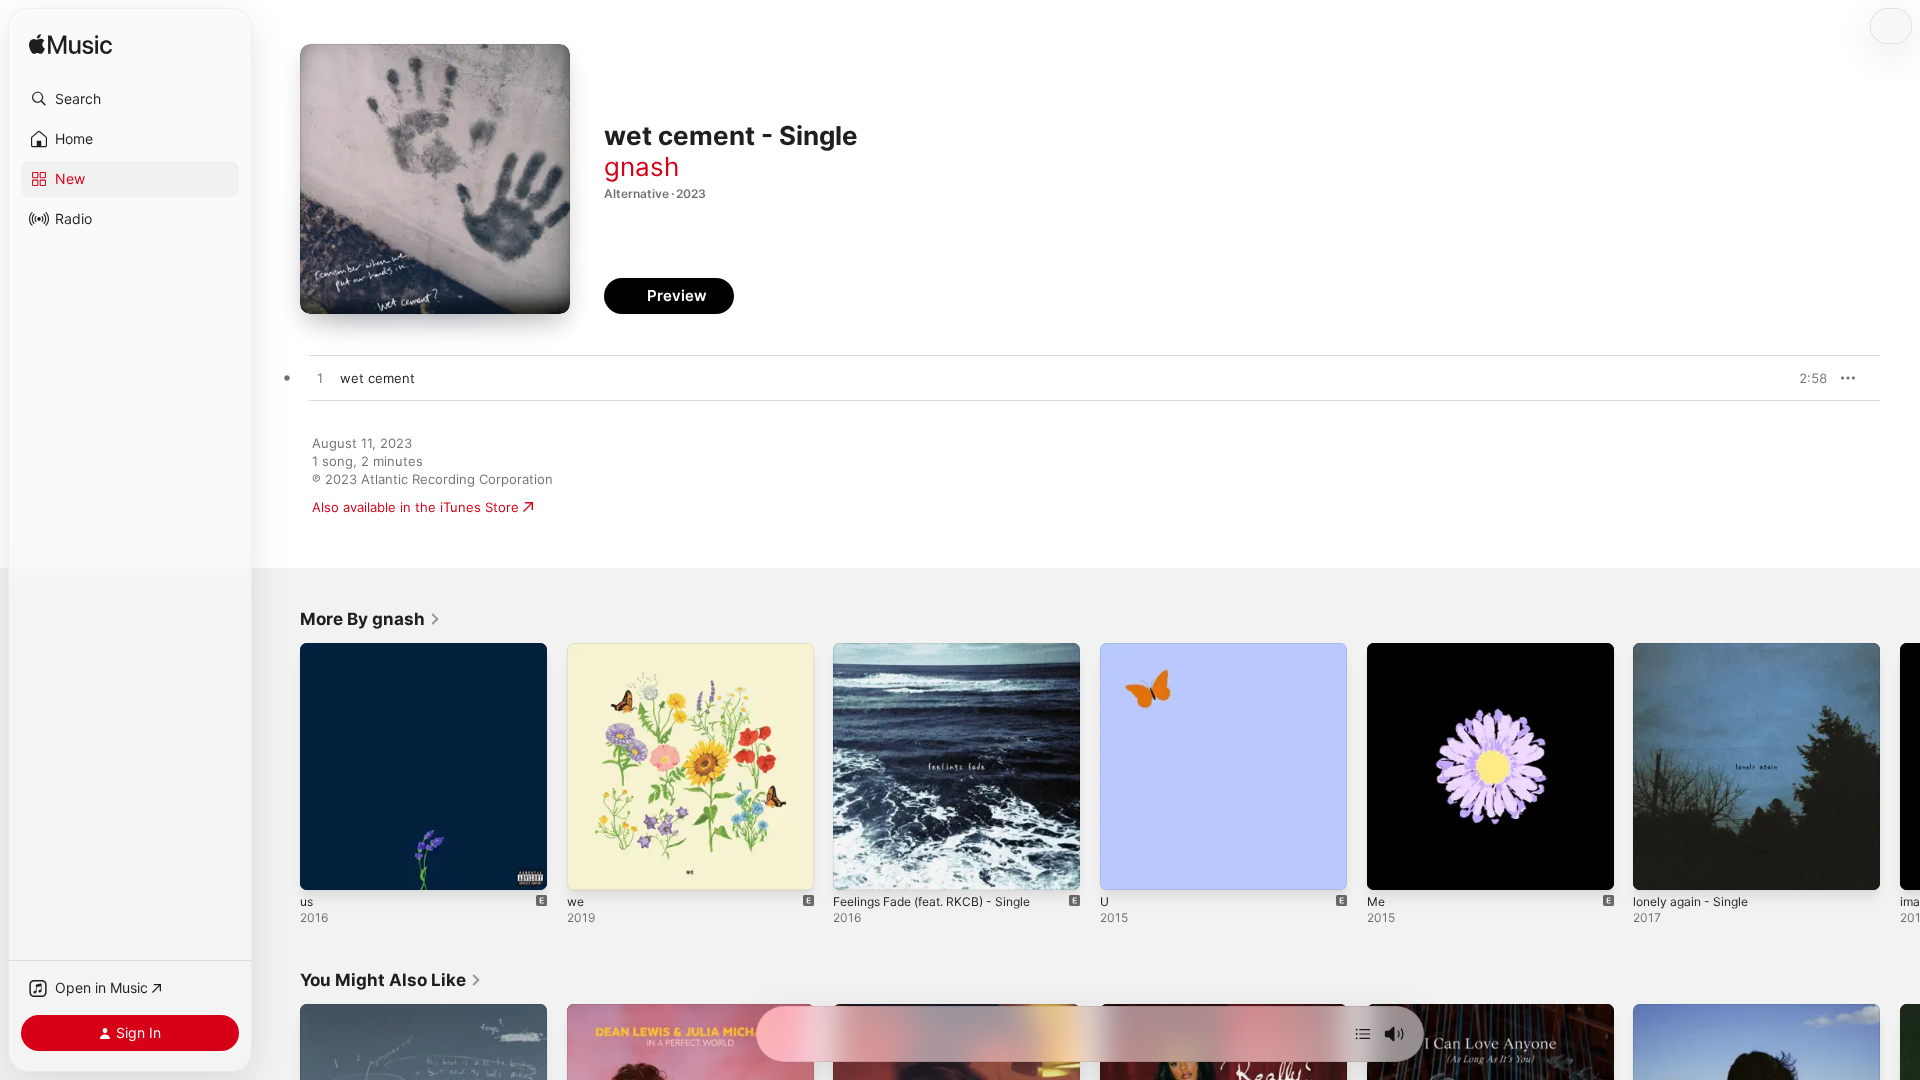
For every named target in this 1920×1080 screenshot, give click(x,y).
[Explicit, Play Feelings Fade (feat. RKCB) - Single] (858, 865)
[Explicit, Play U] (1125, 865)
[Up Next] (1363, 1034)
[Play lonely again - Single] (1658, 865)
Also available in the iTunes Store (415, 507)
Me (1377, 651)
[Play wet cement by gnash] (320, 379)
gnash (641, 166)
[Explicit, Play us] (325, 865)
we (576, 651)
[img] (70, 45)
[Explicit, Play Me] (1392, 865)
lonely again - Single (1696, 651)
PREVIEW (1805, 378)
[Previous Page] (280, 766)
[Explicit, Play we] (592, 865)
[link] (370, 619)
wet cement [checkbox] (377, 378)
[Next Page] (1900, 766)
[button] (130, 99)
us (307, 651)
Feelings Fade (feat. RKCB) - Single (942, 651)
